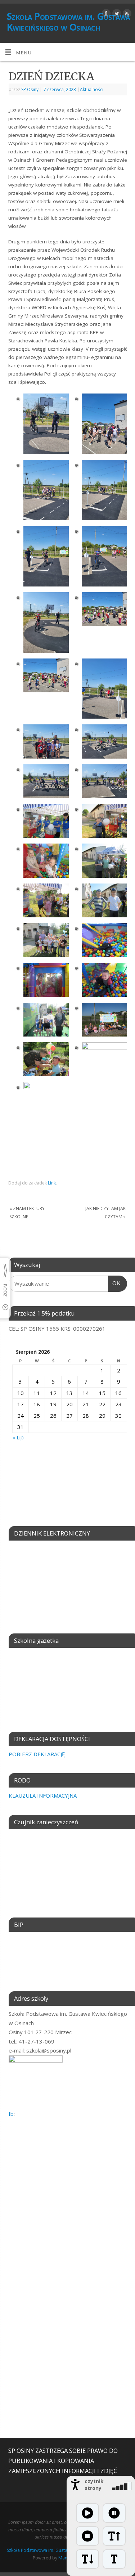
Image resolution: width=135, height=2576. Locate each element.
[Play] (87, 2513)
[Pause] (114, 2513)
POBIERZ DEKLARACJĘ (37, 1754)
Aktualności (92, 89)
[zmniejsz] (87, 2559)
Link (52, 1183)
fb (11, 2114)
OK (114, 1283)
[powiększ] (114, 2536)
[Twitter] (116, 15)
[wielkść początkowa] (114, 2559)
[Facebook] (105, 15)
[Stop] (87, 2536)
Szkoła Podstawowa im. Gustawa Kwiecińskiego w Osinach (68, 22)
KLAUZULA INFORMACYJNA (43, 1795)
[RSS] (126, 15)
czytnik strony (94, 2485)
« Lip (18, 1437)
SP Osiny (30, 89)
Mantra (66, 2558)
